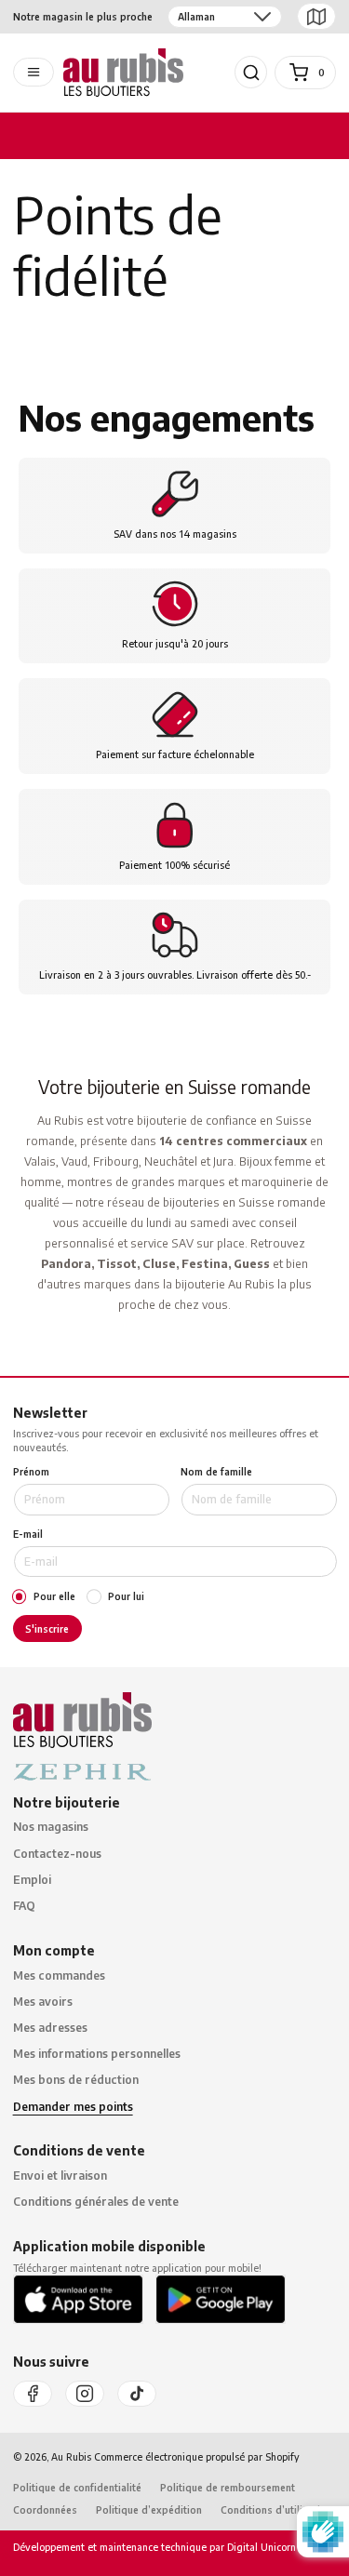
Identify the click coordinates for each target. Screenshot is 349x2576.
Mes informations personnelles (97, 2054)
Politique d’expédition (149, 2509)
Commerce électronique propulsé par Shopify (197, 2456)
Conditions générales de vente (96, 2202)
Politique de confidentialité (77, 2487)
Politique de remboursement (228, 2487)
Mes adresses (50, 2028)
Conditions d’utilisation (276, 2509)
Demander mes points (73, 2107)
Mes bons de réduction (76, 2080)
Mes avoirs (43, 2002)
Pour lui (126, 1596)
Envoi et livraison (60, 2176)
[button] (251, 73)
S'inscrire (47, 1628)
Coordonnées (45, 2509)
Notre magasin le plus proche (83, 16)
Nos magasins (51, 1827)
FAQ (24, 1906)
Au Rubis (71, 2456)
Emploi (32, 1880)
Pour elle (54, 1596)
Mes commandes (59, 1975)
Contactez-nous (57, 1854)
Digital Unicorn (260, 2547)
